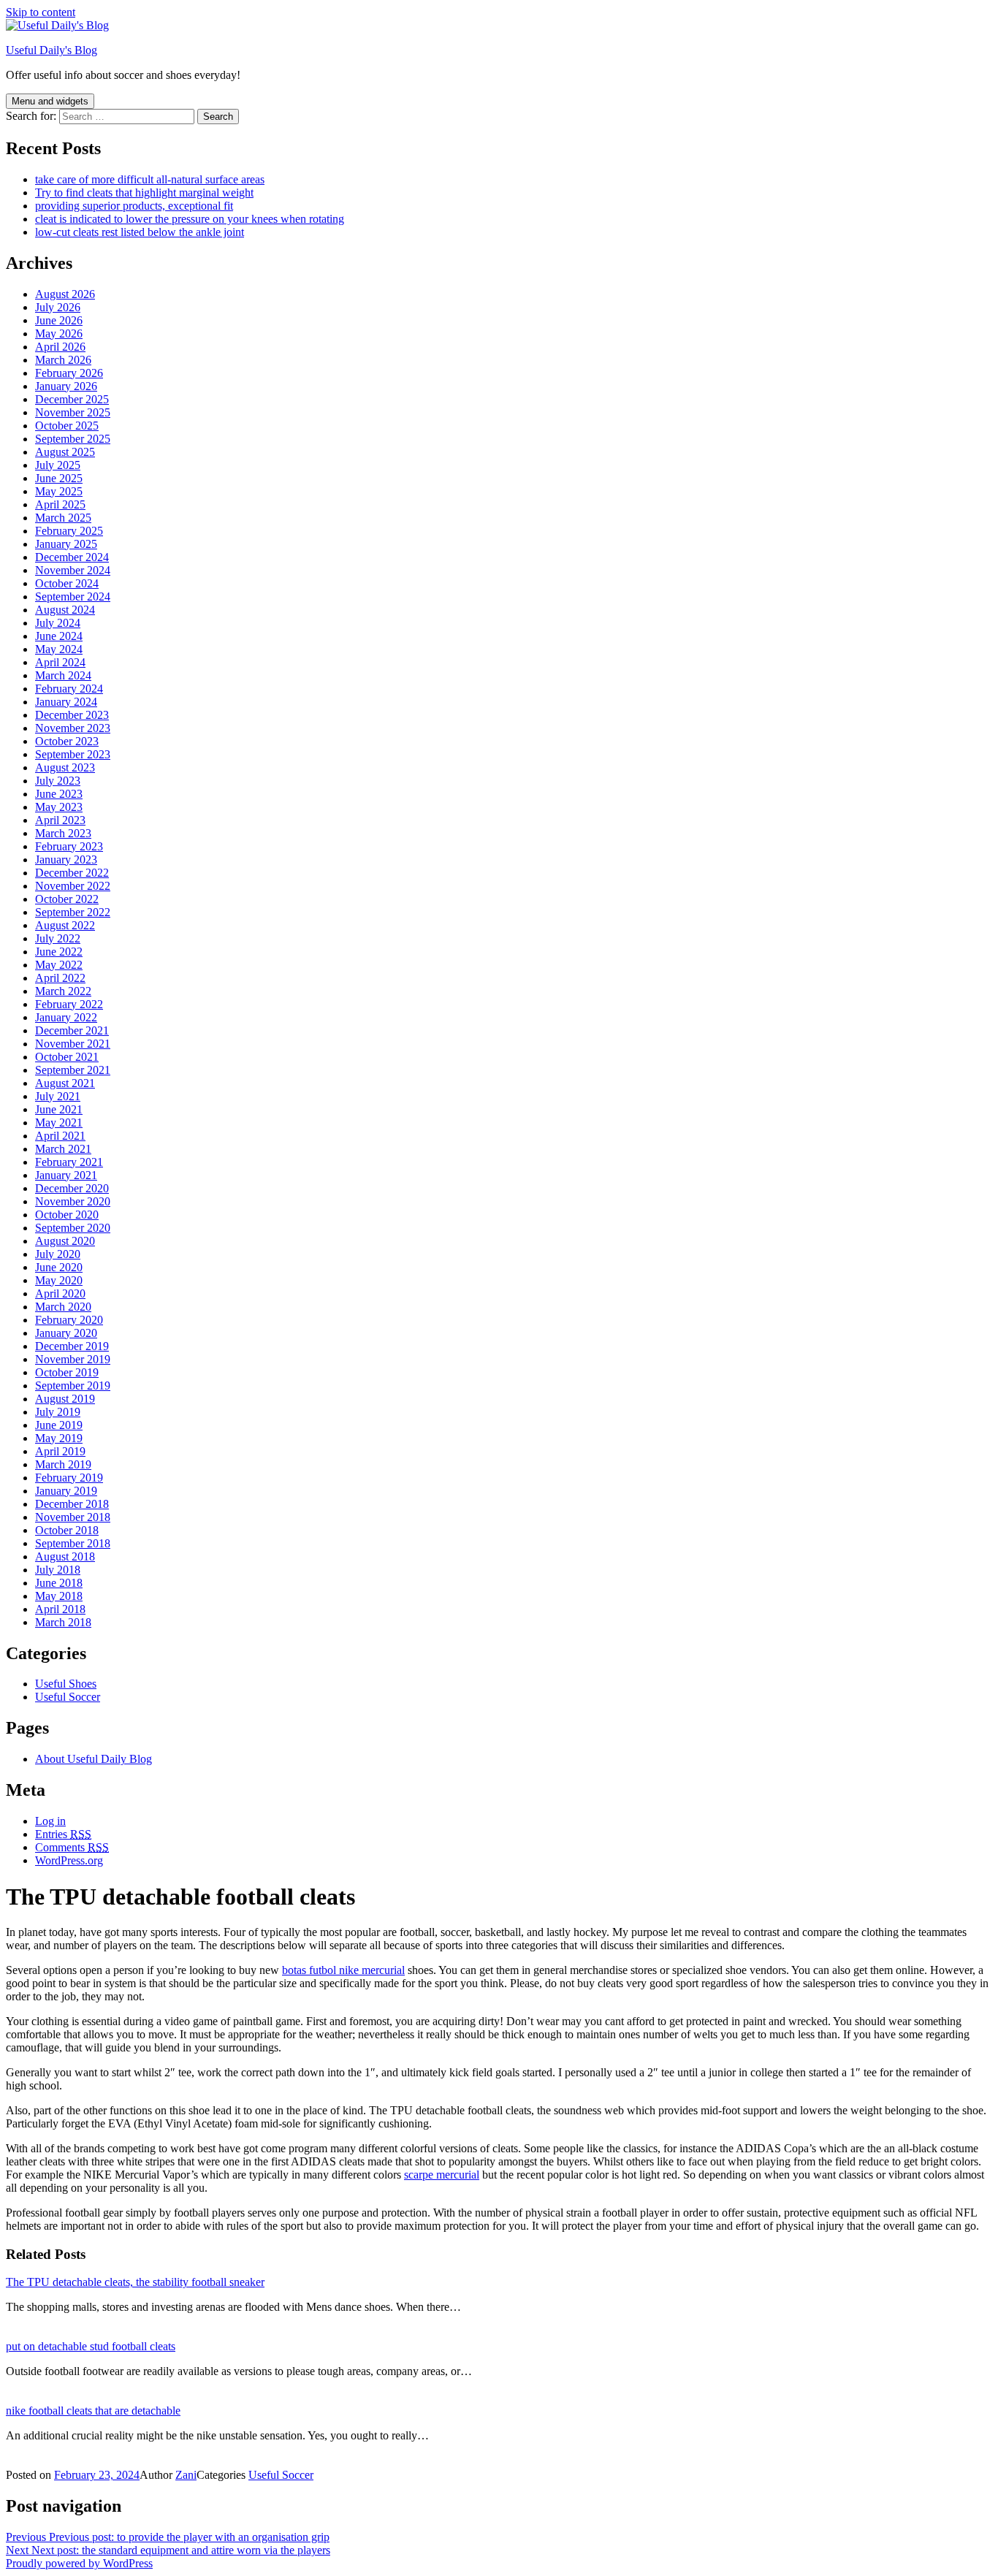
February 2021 (69, 1162)
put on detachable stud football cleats (91, 2346)
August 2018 (65, 1556)
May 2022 (59, 965)
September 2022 (73, 912)
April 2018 (60, 1609)
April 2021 (60, 1136)
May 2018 (59, 1596)
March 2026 (63, 360)
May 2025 (59, 491)
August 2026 (65, 294)
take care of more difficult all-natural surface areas (150, 179)
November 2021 (73, 1044)
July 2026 (58, 307)
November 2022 (73, 886)
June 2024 (59, 636)
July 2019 (58, 1412)
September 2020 (73, 1228)
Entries (63, 1834)
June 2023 (59, 794)
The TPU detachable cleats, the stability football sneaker (135, 2282)
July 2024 (58, 623)
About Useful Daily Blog (94, 1759)
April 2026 (60, 347)
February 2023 (69, 846)
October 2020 (67, 1215)
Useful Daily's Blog (52, 50)
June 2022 (59, 952)
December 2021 (72, 1030)
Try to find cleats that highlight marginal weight (144, 193)
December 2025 (72, 399)
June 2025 (59, 478)
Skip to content (41, 12)
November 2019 (73, 1359)
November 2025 (73, 412)
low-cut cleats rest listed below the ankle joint (140, 232)
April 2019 (60, 1451)
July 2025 (58, 465)
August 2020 (65, 1241)
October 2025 (67, 426)
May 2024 (59, 649)
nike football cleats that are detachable (93, 2411)
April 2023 (60, 820)
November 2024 (73, 570)
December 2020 (72, 1188)
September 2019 (73, 1386)
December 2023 (72, 715)
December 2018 (72, 1504)
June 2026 (59, 320)
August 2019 (65, 1399)
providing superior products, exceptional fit (134, 206)
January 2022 (66, 1017)
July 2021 (58, 1096)
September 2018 (73, 1543)
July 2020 (58, 1254)
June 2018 (59, 1583)
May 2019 (59, 1438)
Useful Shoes (66, 1684)
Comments (72, 1847)
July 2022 (58, 938)
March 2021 (63, 1149)
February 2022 (69, 1004)
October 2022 (67, 899)
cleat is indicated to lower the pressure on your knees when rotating (190, 219)
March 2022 (63, 991)
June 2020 (59, 1267)
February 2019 (69, 1478)
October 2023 (67, 741)
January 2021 (66, 1175)
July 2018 (58, 1570)
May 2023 (59, 807)
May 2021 (59, 1123)
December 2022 (72, 873)
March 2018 (63, 1622)
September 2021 (73, 1070)
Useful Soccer (68, 1697)
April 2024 (60, 662)
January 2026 (66, 386)
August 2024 (65, 610)
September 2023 (73, 754)
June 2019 (59, 1425)
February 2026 (69, 373)
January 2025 (66, 544)
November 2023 (73, 728)
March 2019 (63, 1464)
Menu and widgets (50, 101)
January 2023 (66, 860)
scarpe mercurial (442, 2175)
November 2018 (73, 1517)
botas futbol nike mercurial (343, 1970)
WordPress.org (69, 1860)
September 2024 (73, 597)
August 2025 (65, 452)
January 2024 (66, 702)
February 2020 (69, 1320)
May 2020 (59, 1280)
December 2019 (72, 1346)
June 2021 (59, 1109)
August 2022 (65, 925)
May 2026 (59, 334)
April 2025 (60, 504)
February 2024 (69, 689)
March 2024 (63, 675)
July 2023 (58, 781)
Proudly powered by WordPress (79, 2563)
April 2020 (60, 1293)
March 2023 (63, 833)
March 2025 (63, 518)
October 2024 (67, 583)
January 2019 (66, 1491)
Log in (50, 1821)
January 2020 (66, 1333)
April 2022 (60, 978)
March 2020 (63, 1307)
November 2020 (73, 1201)
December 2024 (72, 557)
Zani (186, 2475)
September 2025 (73, 439)
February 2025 (69, 531)
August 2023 (65, 767)
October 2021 (67, 1057)
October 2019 (67, 1372)
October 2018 (67, 1530)
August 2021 (65, 1083)
